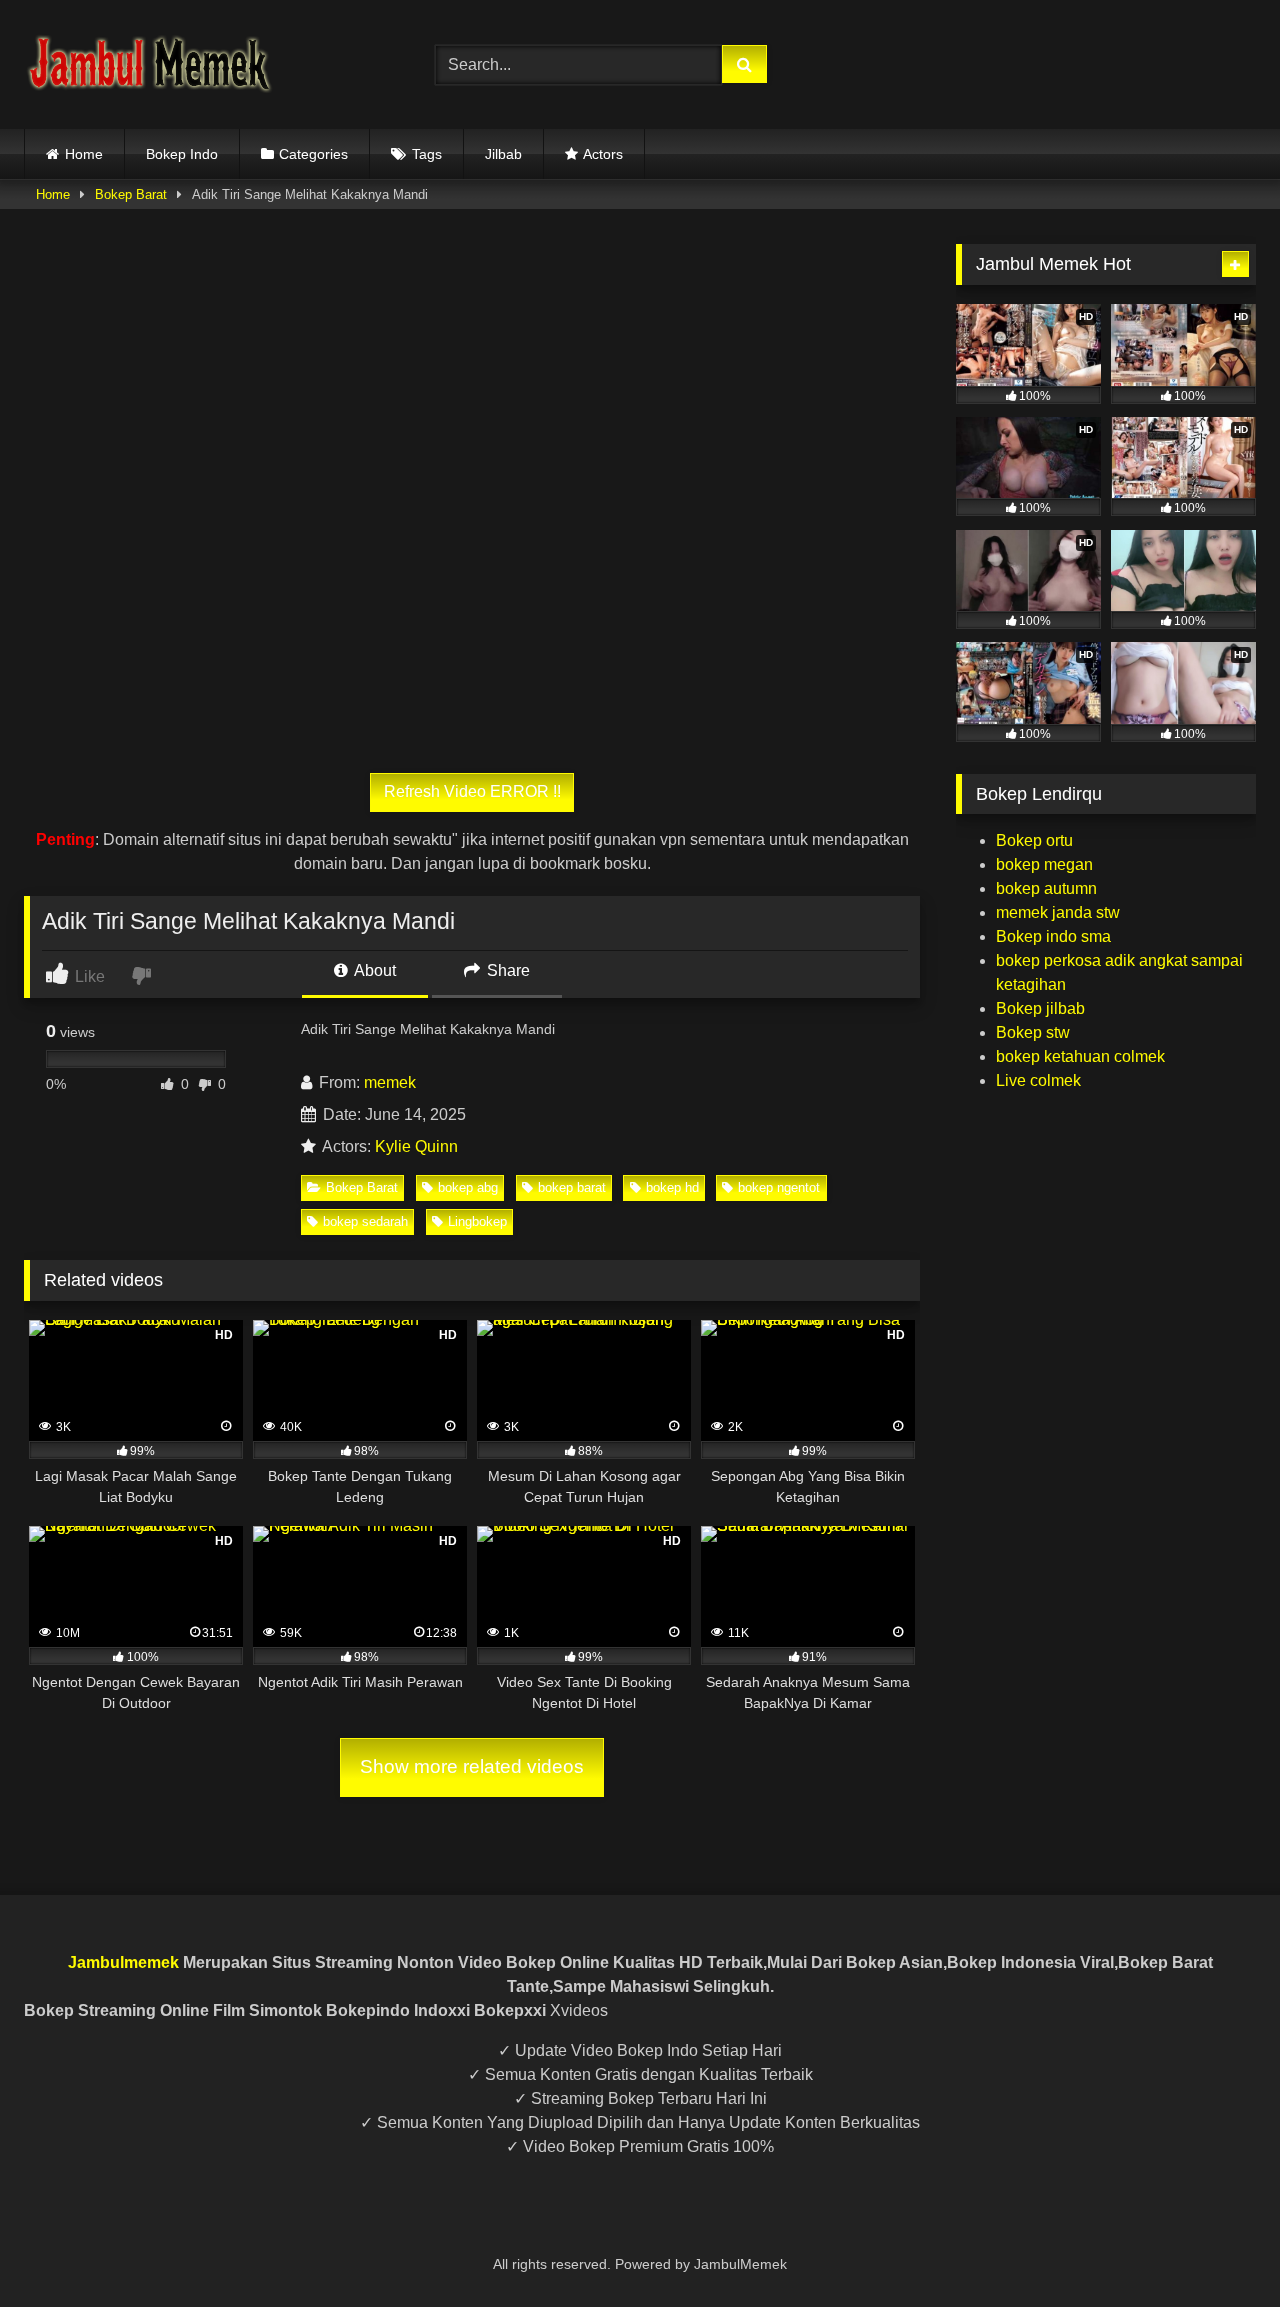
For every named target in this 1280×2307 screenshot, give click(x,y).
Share (506, 970)
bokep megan (1044, 864)
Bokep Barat (131, 194)
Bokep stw (1033, 1032)
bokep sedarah (365, 1221)
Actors (603, 154)
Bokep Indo (182, 154)
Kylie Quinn (416, 1146)
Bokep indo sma (1053, 936)
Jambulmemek (123, 1962)
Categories (313, 154)
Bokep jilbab (1040, 1008)
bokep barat (572, 1187)
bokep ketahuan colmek (1080, 1056)
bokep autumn (1046, 888)
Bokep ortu (1034, 840)
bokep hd (672, 1187)
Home (84, 154)
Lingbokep (477, 1221)
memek (390, 1082)
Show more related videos (472, 1766)
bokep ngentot (779, 1187)
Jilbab (503, 154)
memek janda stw (1058, 912)
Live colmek (1038, 1080)
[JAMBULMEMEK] (149, 64)
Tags (427, 154)
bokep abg (468, 1187)
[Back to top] (1218, 2247)
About (373, 970)
